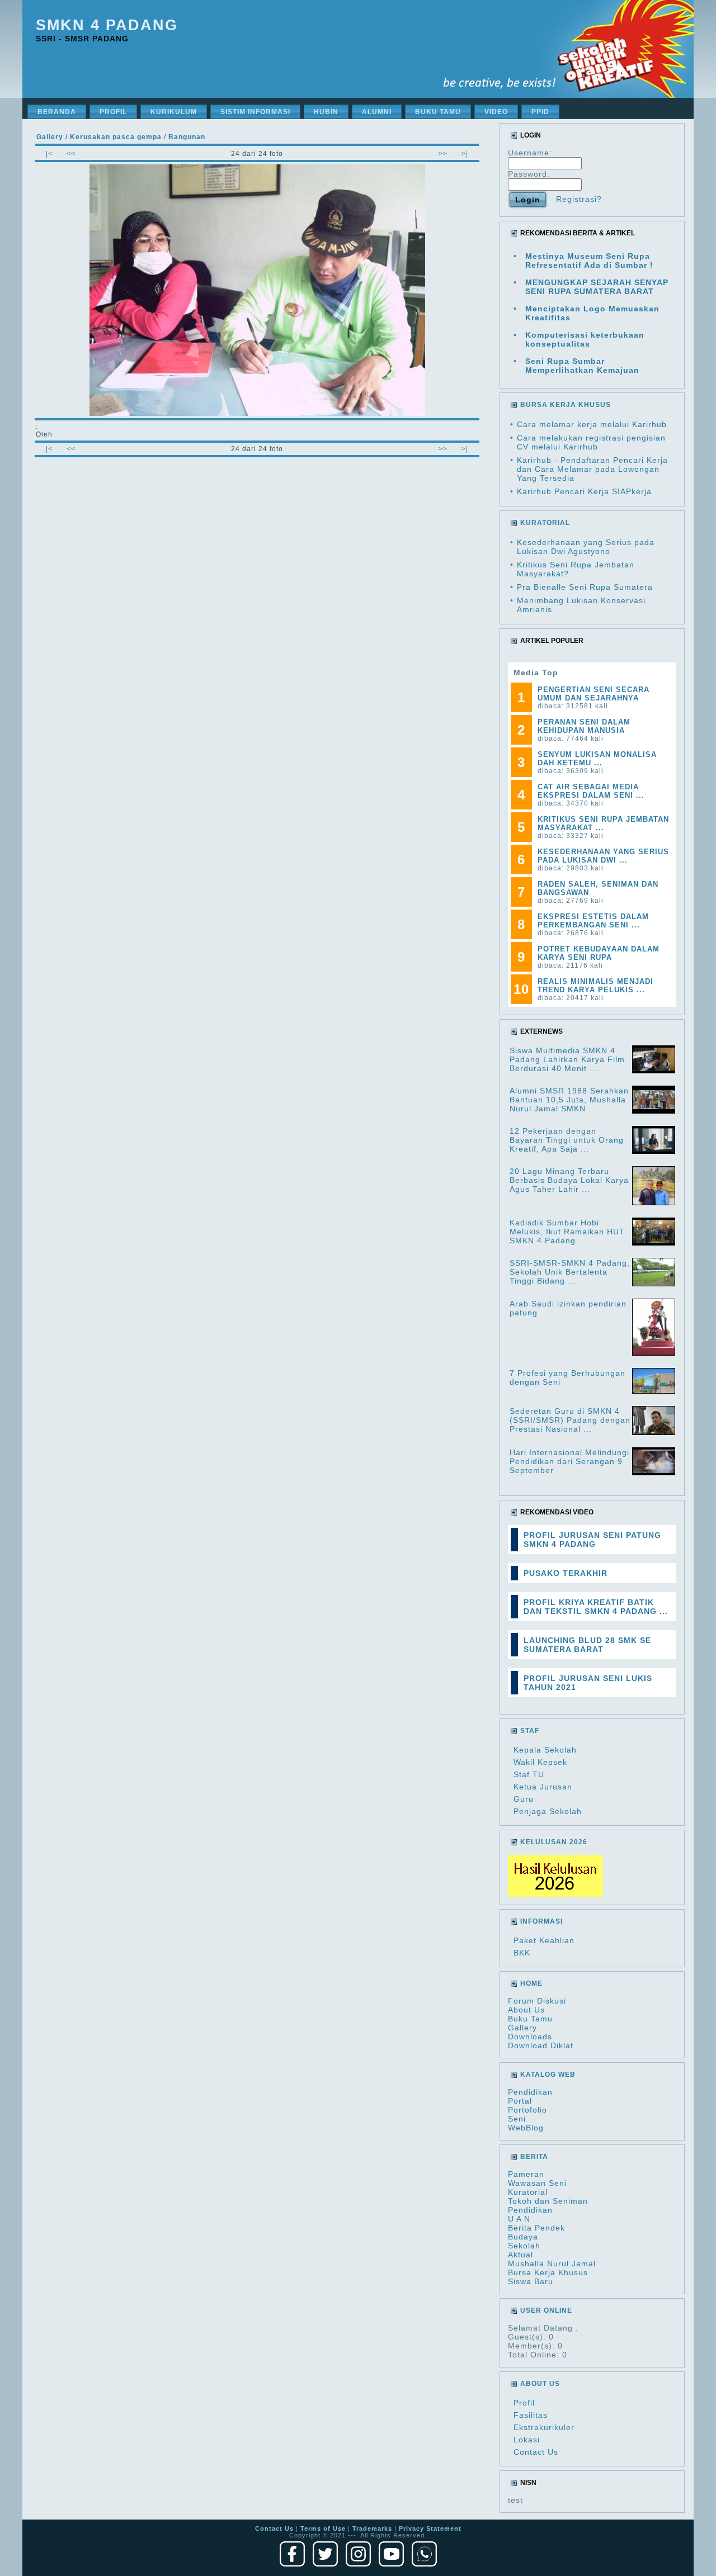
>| (465, 154)
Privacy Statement (430, 2528)
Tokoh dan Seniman (548, 2201)
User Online (546, 2310)
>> (443, 154)
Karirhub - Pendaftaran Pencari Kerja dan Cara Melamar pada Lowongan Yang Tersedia (592, 469)
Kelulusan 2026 (554, 1842)
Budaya (523, 2237)
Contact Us (536, 2452)
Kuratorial (528, 2192)
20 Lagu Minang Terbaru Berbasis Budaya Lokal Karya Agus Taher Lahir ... (569, 1180)
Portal (520, 2101)
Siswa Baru (531, 2281)
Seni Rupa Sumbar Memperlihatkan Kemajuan (582, 366)
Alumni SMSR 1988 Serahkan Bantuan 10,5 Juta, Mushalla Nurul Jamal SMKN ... (569, 1100)
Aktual (520, 2255)
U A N (519, 2219)
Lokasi (527, 2440)
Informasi (541, 1921)
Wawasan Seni (537, 2183)
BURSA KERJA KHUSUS (566, 405)
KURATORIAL (545, 523)
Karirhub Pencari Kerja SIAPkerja (584, 491)
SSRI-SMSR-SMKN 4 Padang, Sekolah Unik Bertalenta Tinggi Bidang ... (570, 1272)
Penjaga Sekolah (548, 1811)
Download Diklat (541, 2045)
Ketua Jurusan (543, 1787)
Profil (524, 2403)
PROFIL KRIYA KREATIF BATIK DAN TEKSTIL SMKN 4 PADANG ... (596, 1607)
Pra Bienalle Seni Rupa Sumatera (585, 587)
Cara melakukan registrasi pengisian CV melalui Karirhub (591, 442)
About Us (526, 2010)
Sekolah (524, 2246)
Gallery (522, 2028)
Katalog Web (548, 2075)
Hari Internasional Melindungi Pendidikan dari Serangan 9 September (569, 1461)
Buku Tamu (530, 2019)
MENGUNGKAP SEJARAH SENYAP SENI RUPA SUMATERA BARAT (597, 287)
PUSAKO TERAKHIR (566, 1573)
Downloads (530, 2037)
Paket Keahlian (544, 1940)
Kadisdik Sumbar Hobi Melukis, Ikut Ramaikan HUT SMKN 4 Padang (567, 1232)
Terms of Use (323, 2528)
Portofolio (527, 2110)
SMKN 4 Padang (107, 25)
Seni (517, 2119)
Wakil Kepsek (540, 1762)
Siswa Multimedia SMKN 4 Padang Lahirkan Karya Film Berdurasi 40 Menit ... (567, 1059)
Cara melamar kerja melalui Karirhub (592, 424)
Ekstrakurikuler (544, 2427)
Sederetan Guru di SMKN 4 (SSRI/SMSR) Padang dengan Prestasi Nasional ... (570, 1420)
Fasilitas (531, 2415)
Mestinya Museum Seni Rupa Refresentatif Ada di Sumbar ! (589, 261)
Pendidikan (530, 2092)
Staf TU (529, 1774)
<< (71, 154)
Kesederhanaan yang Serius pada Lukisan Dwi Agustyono (586, 547)
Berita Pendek (536, 2228)
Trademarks (372, 2528)
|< (49, 154)
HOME (531, 1983)
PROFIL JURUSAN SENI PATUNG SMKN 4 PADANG (592, 1540)
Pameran (526, 2174)
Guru (524, 1799)
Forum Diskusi (537, 2001)
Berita (534, 2157)
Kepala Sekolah (545, 1750)
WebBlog (526, 2128)
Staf (530, 1731)
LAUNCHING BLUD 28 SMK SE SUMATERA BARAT (587, 1645)
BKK (522, 1953)
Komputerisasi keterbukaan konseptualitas (585, 339)
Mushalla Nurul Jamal (552, 2264)
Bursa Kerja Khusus (548, 2272)
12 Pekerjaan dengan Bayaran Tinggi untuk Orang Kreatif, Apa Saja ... (567, 1140)
